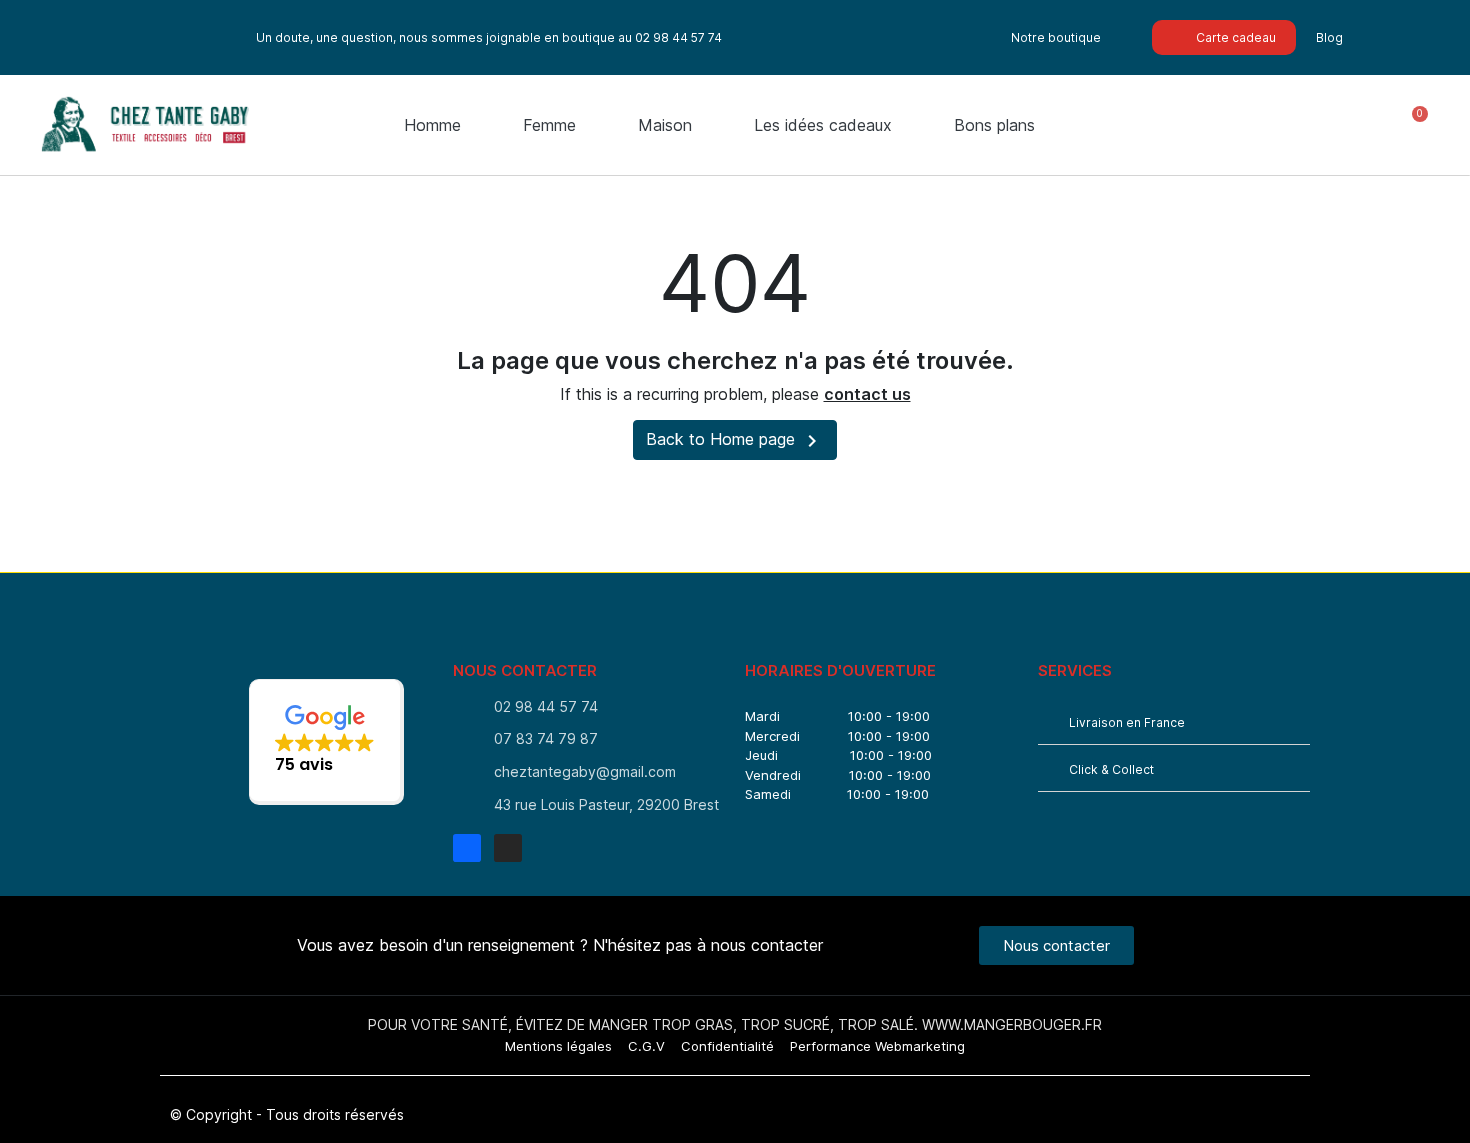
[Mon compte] (1352, 125)
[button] (1278, 125)
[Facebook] (467, 848)
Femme (549, 125)
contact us (867, 394)
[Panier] (1411, 125)
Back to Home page (735, 441)
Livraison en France (1127, 722)
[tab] (1174, 721)
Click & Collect (1111, 769)
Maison (665, 125)
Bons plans (994, 125)
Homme (432, 125)
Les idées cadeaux (823, 125)
